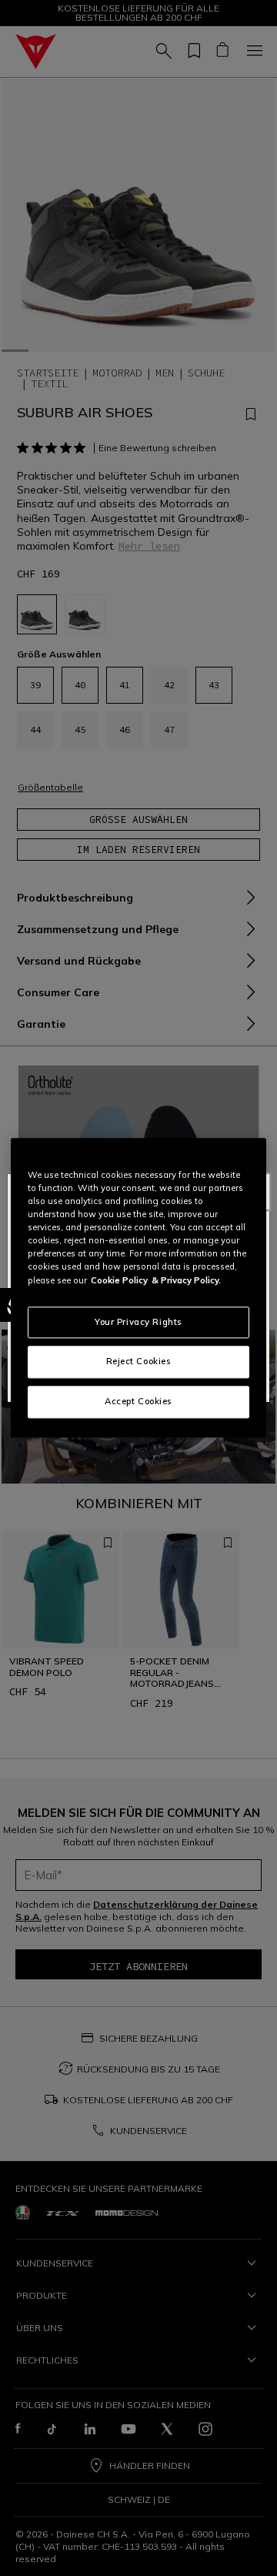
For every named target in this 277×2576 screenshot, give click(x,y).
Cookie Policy (119, 1280)
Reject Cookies (139, 1362)
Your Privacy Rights (138, 1322)
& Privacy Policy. (186, 1280)
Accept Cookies (138, 1402)
